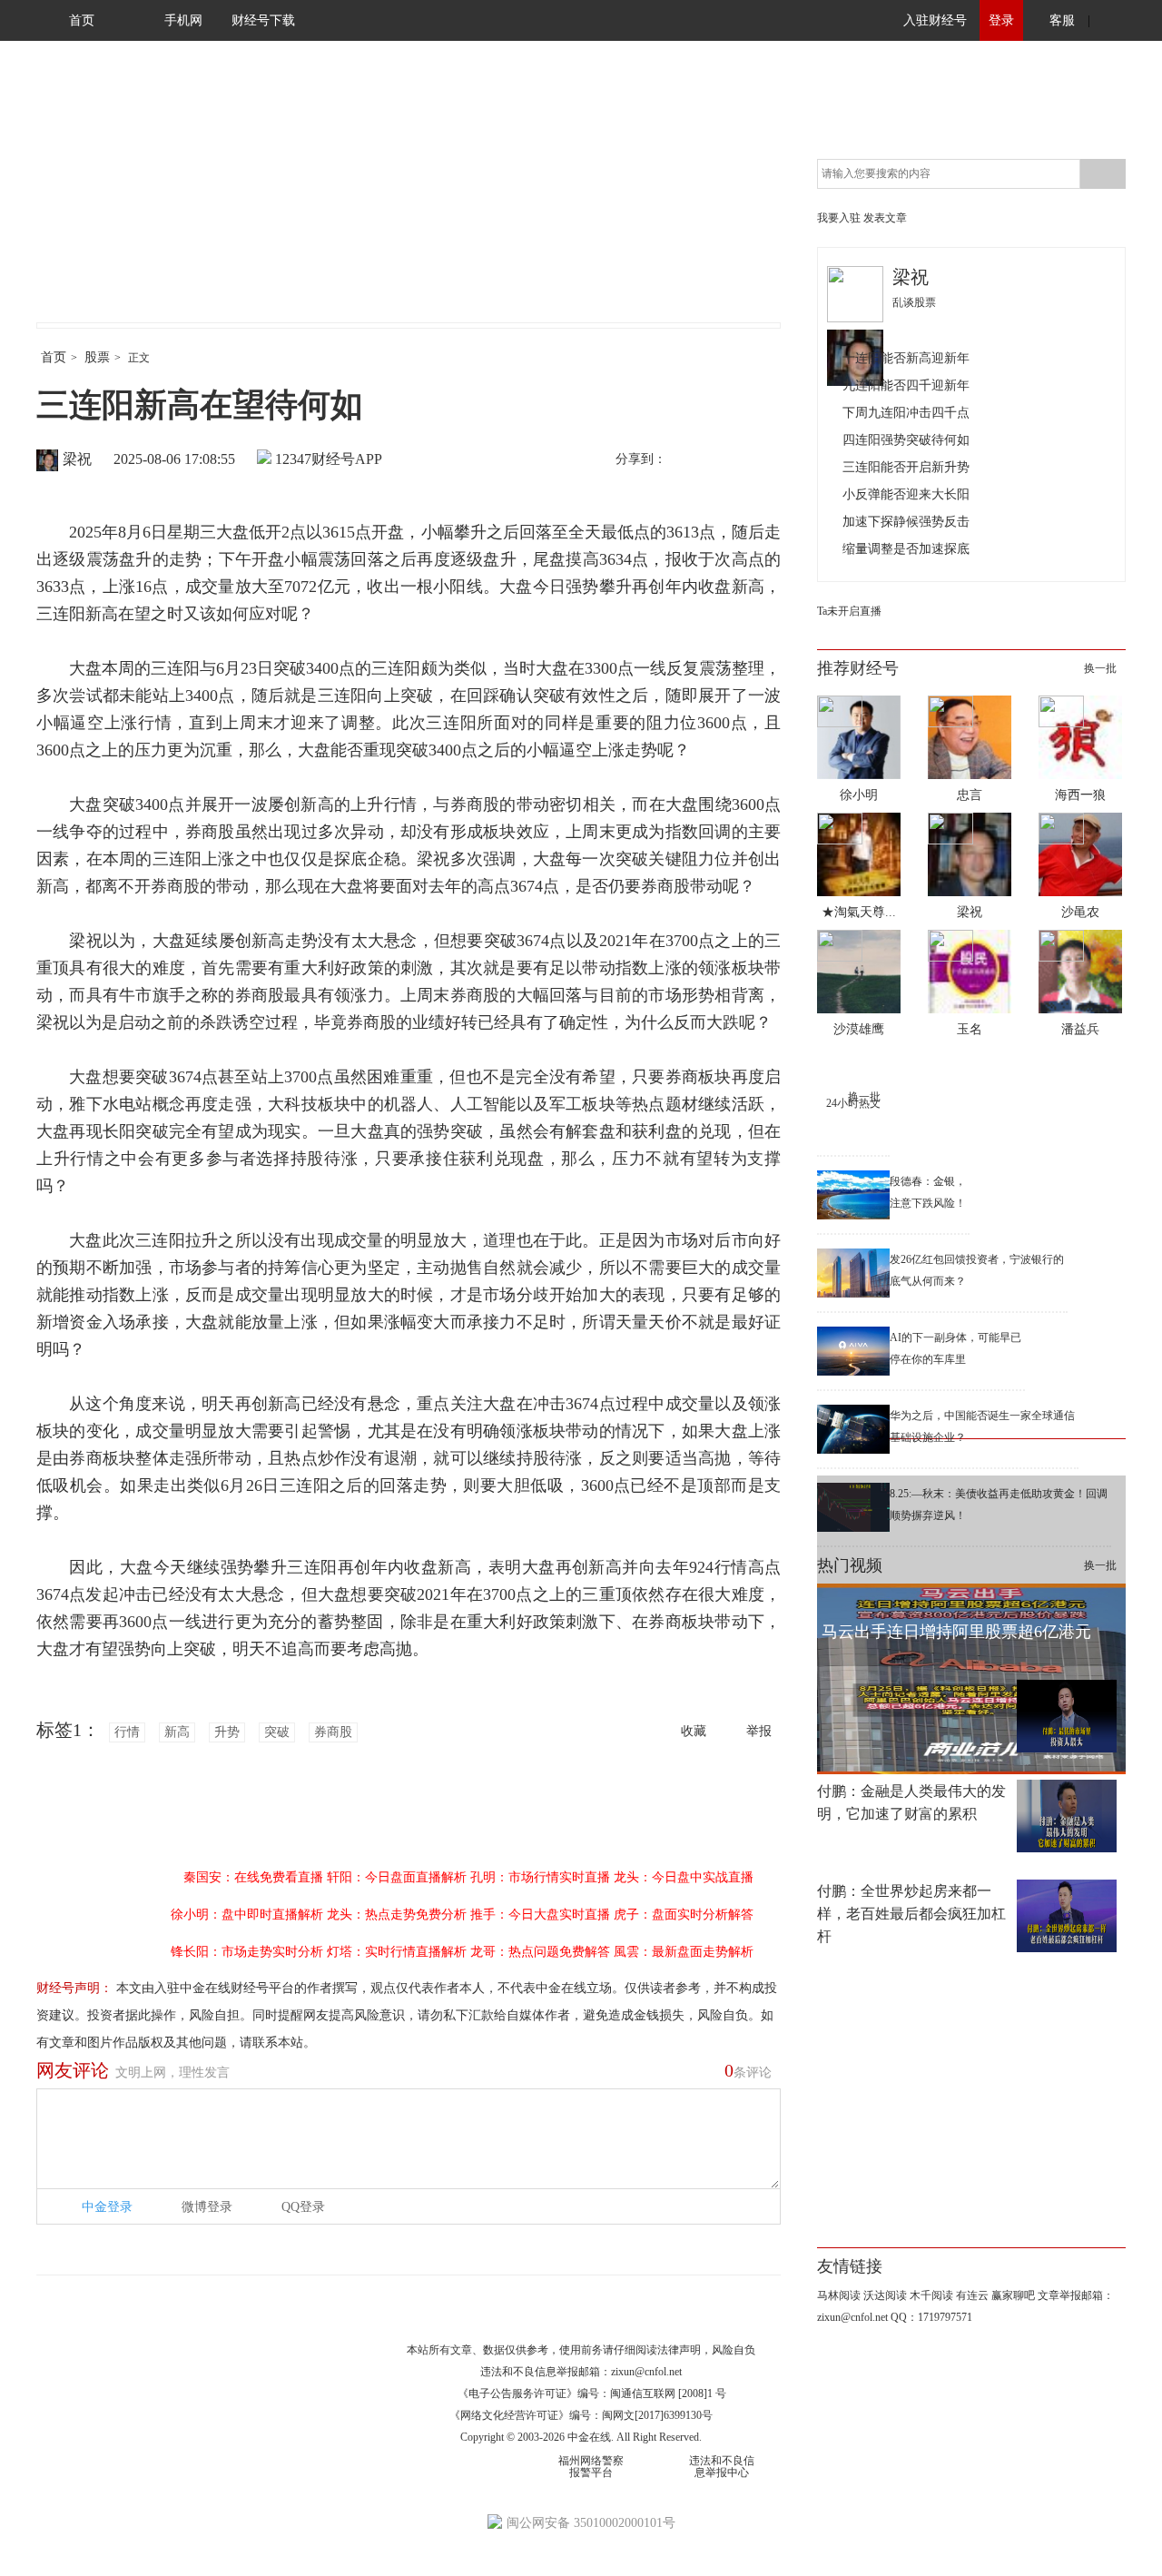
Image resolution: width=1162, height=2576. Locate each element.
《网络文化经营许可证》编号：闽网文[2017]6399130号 (581, 2415)
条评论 (748, 2070)
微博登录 (207, 2207)
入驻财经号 (935, 20)
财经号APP (347, 459)
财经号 (86, 200)
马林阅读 (839, 2295)
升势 (227, 1732)
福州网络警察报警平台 (591, 2467)
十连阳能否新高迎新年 (906, 358)
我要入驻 (839, 218)
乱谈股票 (914, 302)
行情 (127, 1732)
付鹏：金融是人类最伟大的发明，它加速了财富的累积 (911, 1802)
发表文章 (885, 218)
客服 (1062, 20)
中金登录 (107, 2207)
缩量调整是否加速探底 (906, 549)
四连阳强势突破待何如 (906, 440)
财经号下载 (263, 20)
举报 (759, 1731)
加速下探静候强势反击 (906, 522)
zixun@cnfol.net (646, 2372)
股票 (97, 357)
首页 (82, 20)
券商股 (333, 1732)
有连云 (972, 2295)
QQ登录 (303, 2207)
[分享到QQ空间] (763, 460)
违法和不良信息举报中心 (722, 2467)
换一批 (1100, 668)
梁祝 (77, 459)
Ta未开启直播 (849, 611)
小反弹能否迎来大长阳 (906, 494)
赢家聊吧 (1013, 2295)
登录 (1001, 20)
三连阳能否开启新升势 (906, 467)
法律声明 (679, 2350)
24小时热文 (853, 1103)
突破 (277, 1732)
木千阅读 (931, 2295)
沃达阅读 (885, 2295)
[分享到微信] (725, 460)
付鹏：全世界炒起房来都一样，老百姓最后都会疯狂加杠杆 (911, 1914)
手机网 (183, 20)
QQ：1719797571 (931, 2317)
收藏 (694, 1731)
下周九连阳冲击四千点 (906, 413)
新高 (177, 1732)
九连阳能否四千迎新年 (906, 385)
